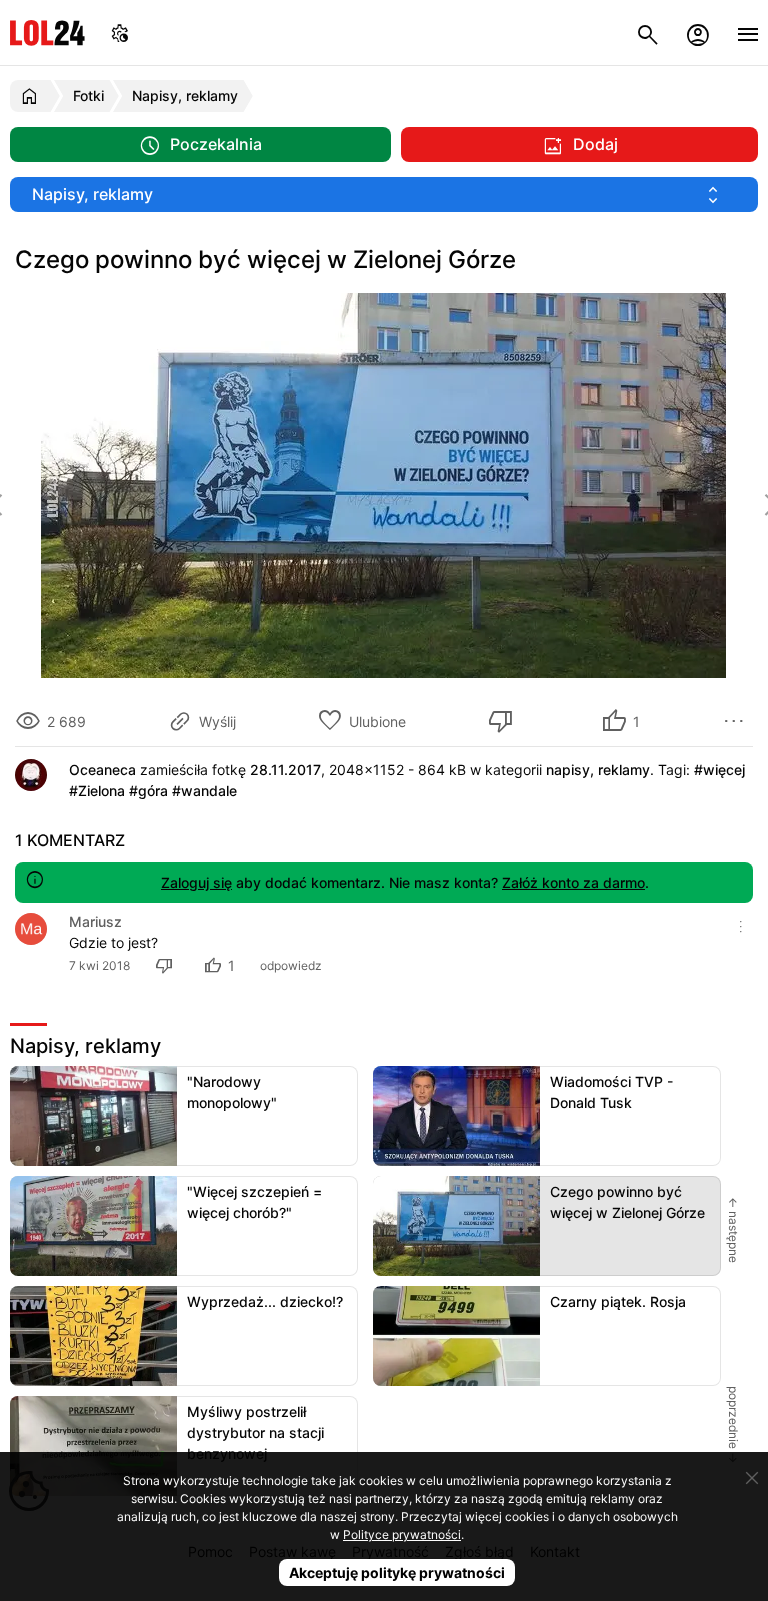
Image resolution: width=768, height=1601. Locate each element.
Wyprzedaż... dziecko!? (265, 1301)
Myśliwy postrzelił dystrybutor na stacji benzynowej (255, 1432)
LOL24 (47, 32)
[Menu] (748, 32)
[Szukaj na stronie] (648, 32)
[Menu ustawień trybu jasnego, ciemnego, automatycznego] (120, 32)
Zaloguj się (196, 882)
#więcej (719, 769)
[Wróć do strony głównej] (32, 96)
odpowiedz (291, 965)
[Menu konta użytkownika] (698, 32)
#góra (148, 790)
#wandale (204, 790)
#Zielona (97, 790)
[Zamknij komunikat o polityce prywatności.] (752, 1478)
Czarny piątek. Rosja (618, 1301)
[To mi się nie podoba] (504, 721)
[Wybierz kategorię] (384, 194)
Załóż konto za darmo (573, 882)
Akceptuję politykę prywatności (397, 1572)
